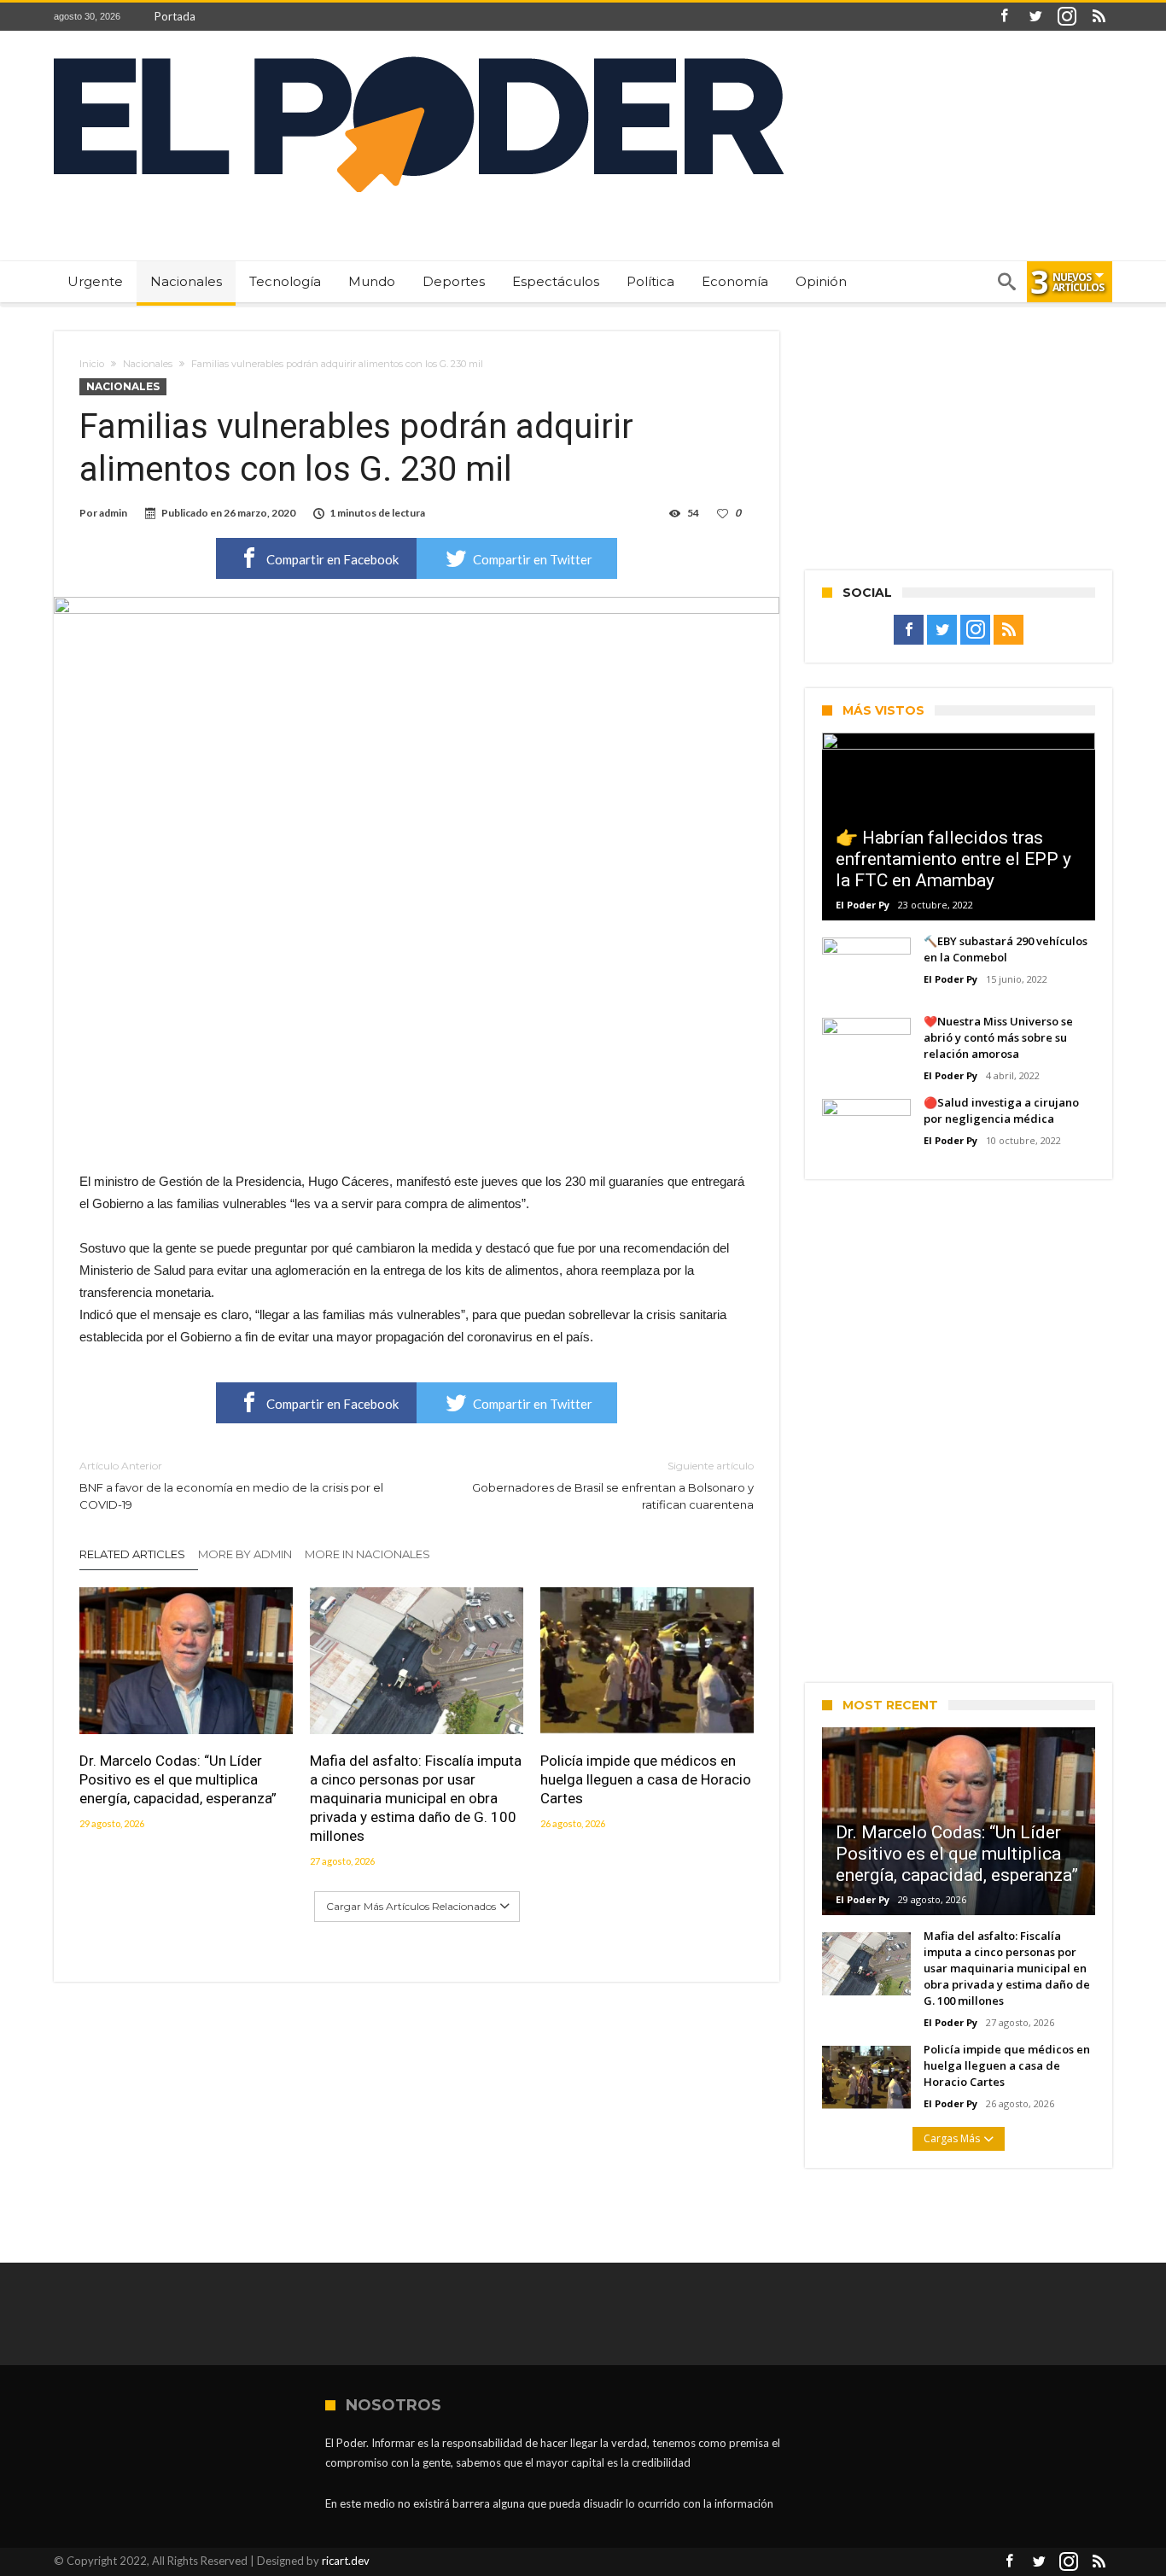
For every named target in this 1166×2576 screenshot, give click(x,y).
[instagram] (1067, 17)
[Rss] (1099, 17)
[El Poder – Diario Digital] (419, 56)
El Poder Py (863, 905)
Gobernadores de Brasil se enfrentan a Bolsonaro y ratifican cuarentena (613, 1485)
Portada (175, 16)
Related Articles (132, 1554)
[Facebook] (1004, 17)
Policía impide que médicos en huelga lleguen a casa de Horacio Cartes (646, 1779)
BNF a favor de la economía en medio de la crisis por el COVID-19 (231, 1485)
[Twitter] (1035, 17)
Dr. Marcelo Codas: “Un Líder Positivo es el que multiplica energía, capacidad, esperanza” (178, 1779)
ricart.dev (346, 2561)
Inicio (92, 364)
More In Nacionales (367, 1554)
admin (113, 513)
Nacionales (148, 364)
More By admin (245, 1554)
